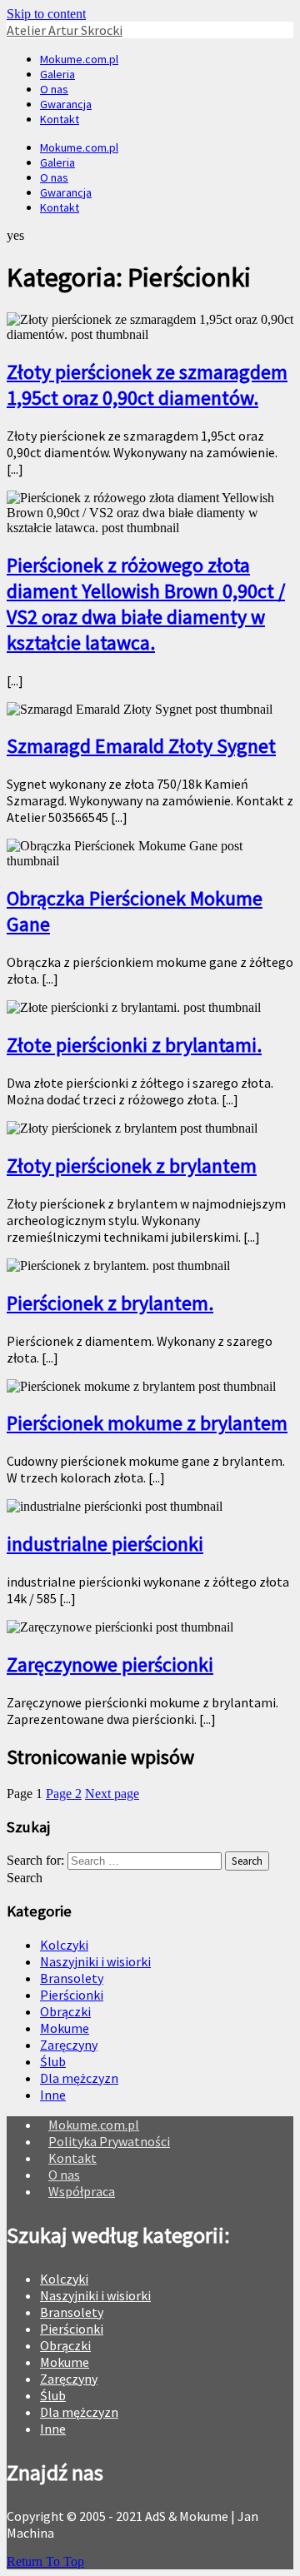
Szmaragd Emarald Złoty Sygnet (141, 746)
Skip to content (46, 14)
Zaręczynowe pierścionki (110, 1664)
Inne (53, 2095)
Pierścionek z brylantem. (110, 1303)
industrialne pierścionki (105, 1544)
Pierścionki (72, 1995)
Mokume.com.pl (79, 59)
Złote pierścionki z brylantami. (134, 1045)
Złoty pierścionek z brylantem (132, 1166)
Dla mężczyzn (79, 2078)
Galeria (57, 74)
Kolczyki (64, 1945)
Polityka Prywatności (109, 2141)
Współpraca (82, 2191)
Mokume (65, 2028)
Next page (112, 1794)
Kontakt (60, 119)
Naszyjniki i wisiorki (95, 1961)
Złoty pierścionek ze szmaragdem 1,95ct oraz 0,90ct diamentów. (147, 385)
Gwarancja (66, 104)
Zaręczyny (69, 2045)
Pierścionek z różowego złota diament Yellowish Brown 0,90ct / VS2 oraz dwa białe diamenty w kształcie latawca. (146, 604)
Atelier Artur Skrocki (65, 30)
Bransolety (72, 1978)
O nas (54, 89)
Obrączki (65, 2011)
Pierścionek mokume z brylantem (147, 1423)
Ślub (53, 2061)
